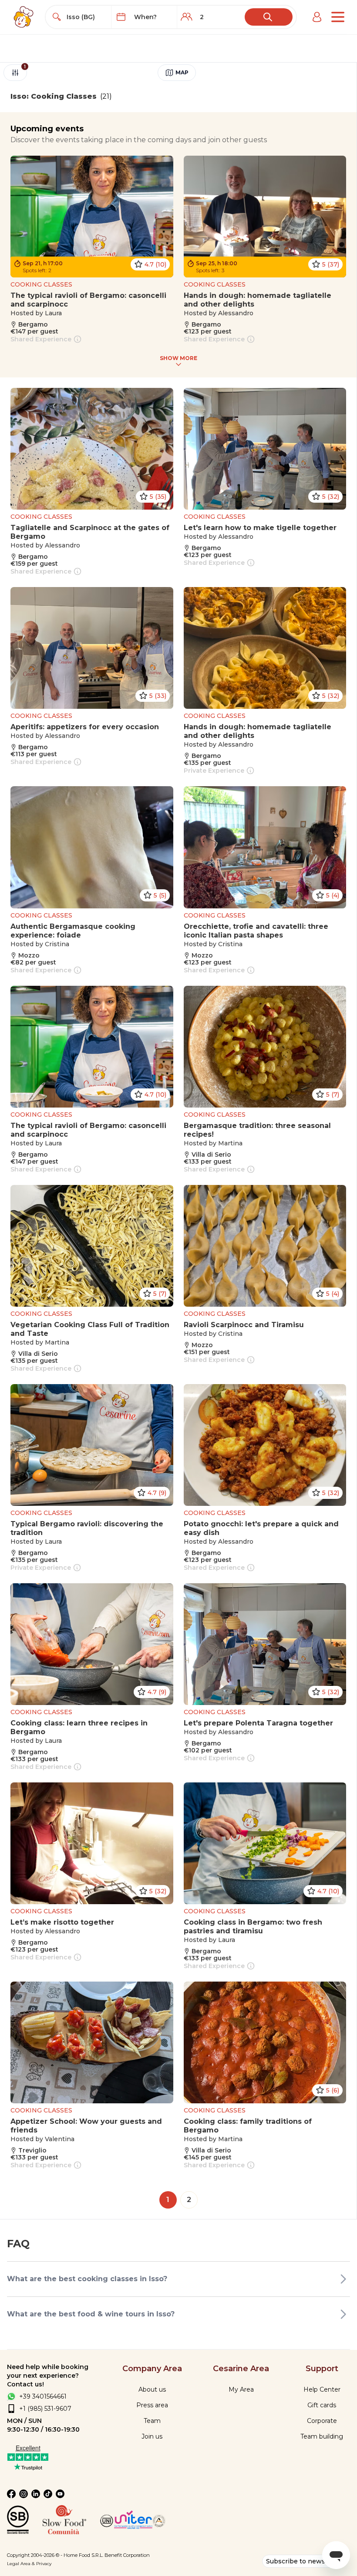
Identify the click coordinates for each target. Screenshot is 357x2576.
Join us (152, 2436)
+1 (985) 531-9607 (45, 2409)
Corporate (322, 2421)
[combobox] (86, 17)
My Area (241, 2389)
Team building (322, 2436)
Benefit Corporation (127, 2555)
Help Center (322, 2389)
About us (152, 2389)
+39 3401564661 (43, 2396)
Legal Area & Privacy (29, 2564)
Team (152, 2421)
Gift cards (322, 2405)
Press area (152, 2405)
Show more (178, 358)
